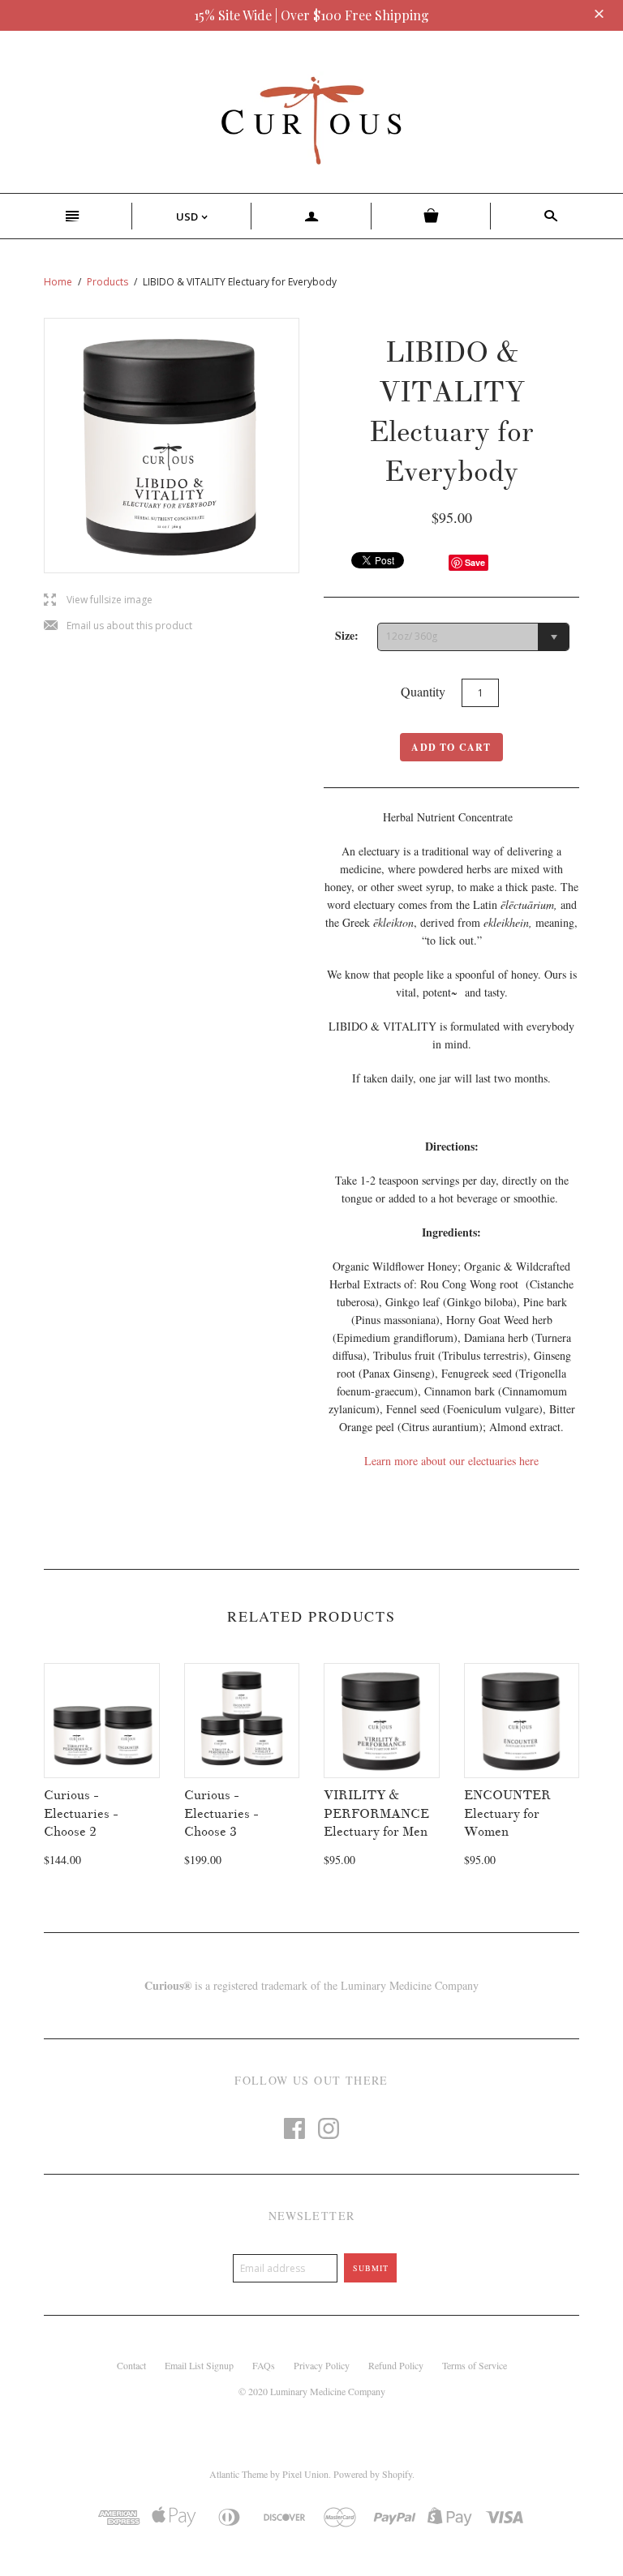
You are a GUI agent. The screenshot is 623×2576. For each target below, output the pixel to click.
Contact (131, 2365)
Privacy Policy (322, 2365)
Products (107, 282)
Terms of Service (475, 2365)
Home (58, 282)
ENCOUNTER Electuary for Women (507, 1813)
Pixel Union (305, 2474)
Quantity (423, 691)
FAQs (264, 2365)
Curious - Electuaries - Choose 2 (81, 1813)
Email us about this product (118, 626)
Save (475, 562)
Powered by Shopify (373, 2474)
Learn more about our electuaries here (451, 1461)
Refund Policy (396, 2365)
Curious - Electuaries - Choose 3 (221, 1813)
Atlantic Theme (238, 2474)
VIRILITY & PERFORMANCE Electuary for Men (376, 1813)
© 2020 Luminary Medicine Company (312, 2391)
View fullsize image (98, 600)
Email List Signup (199, 2365)
